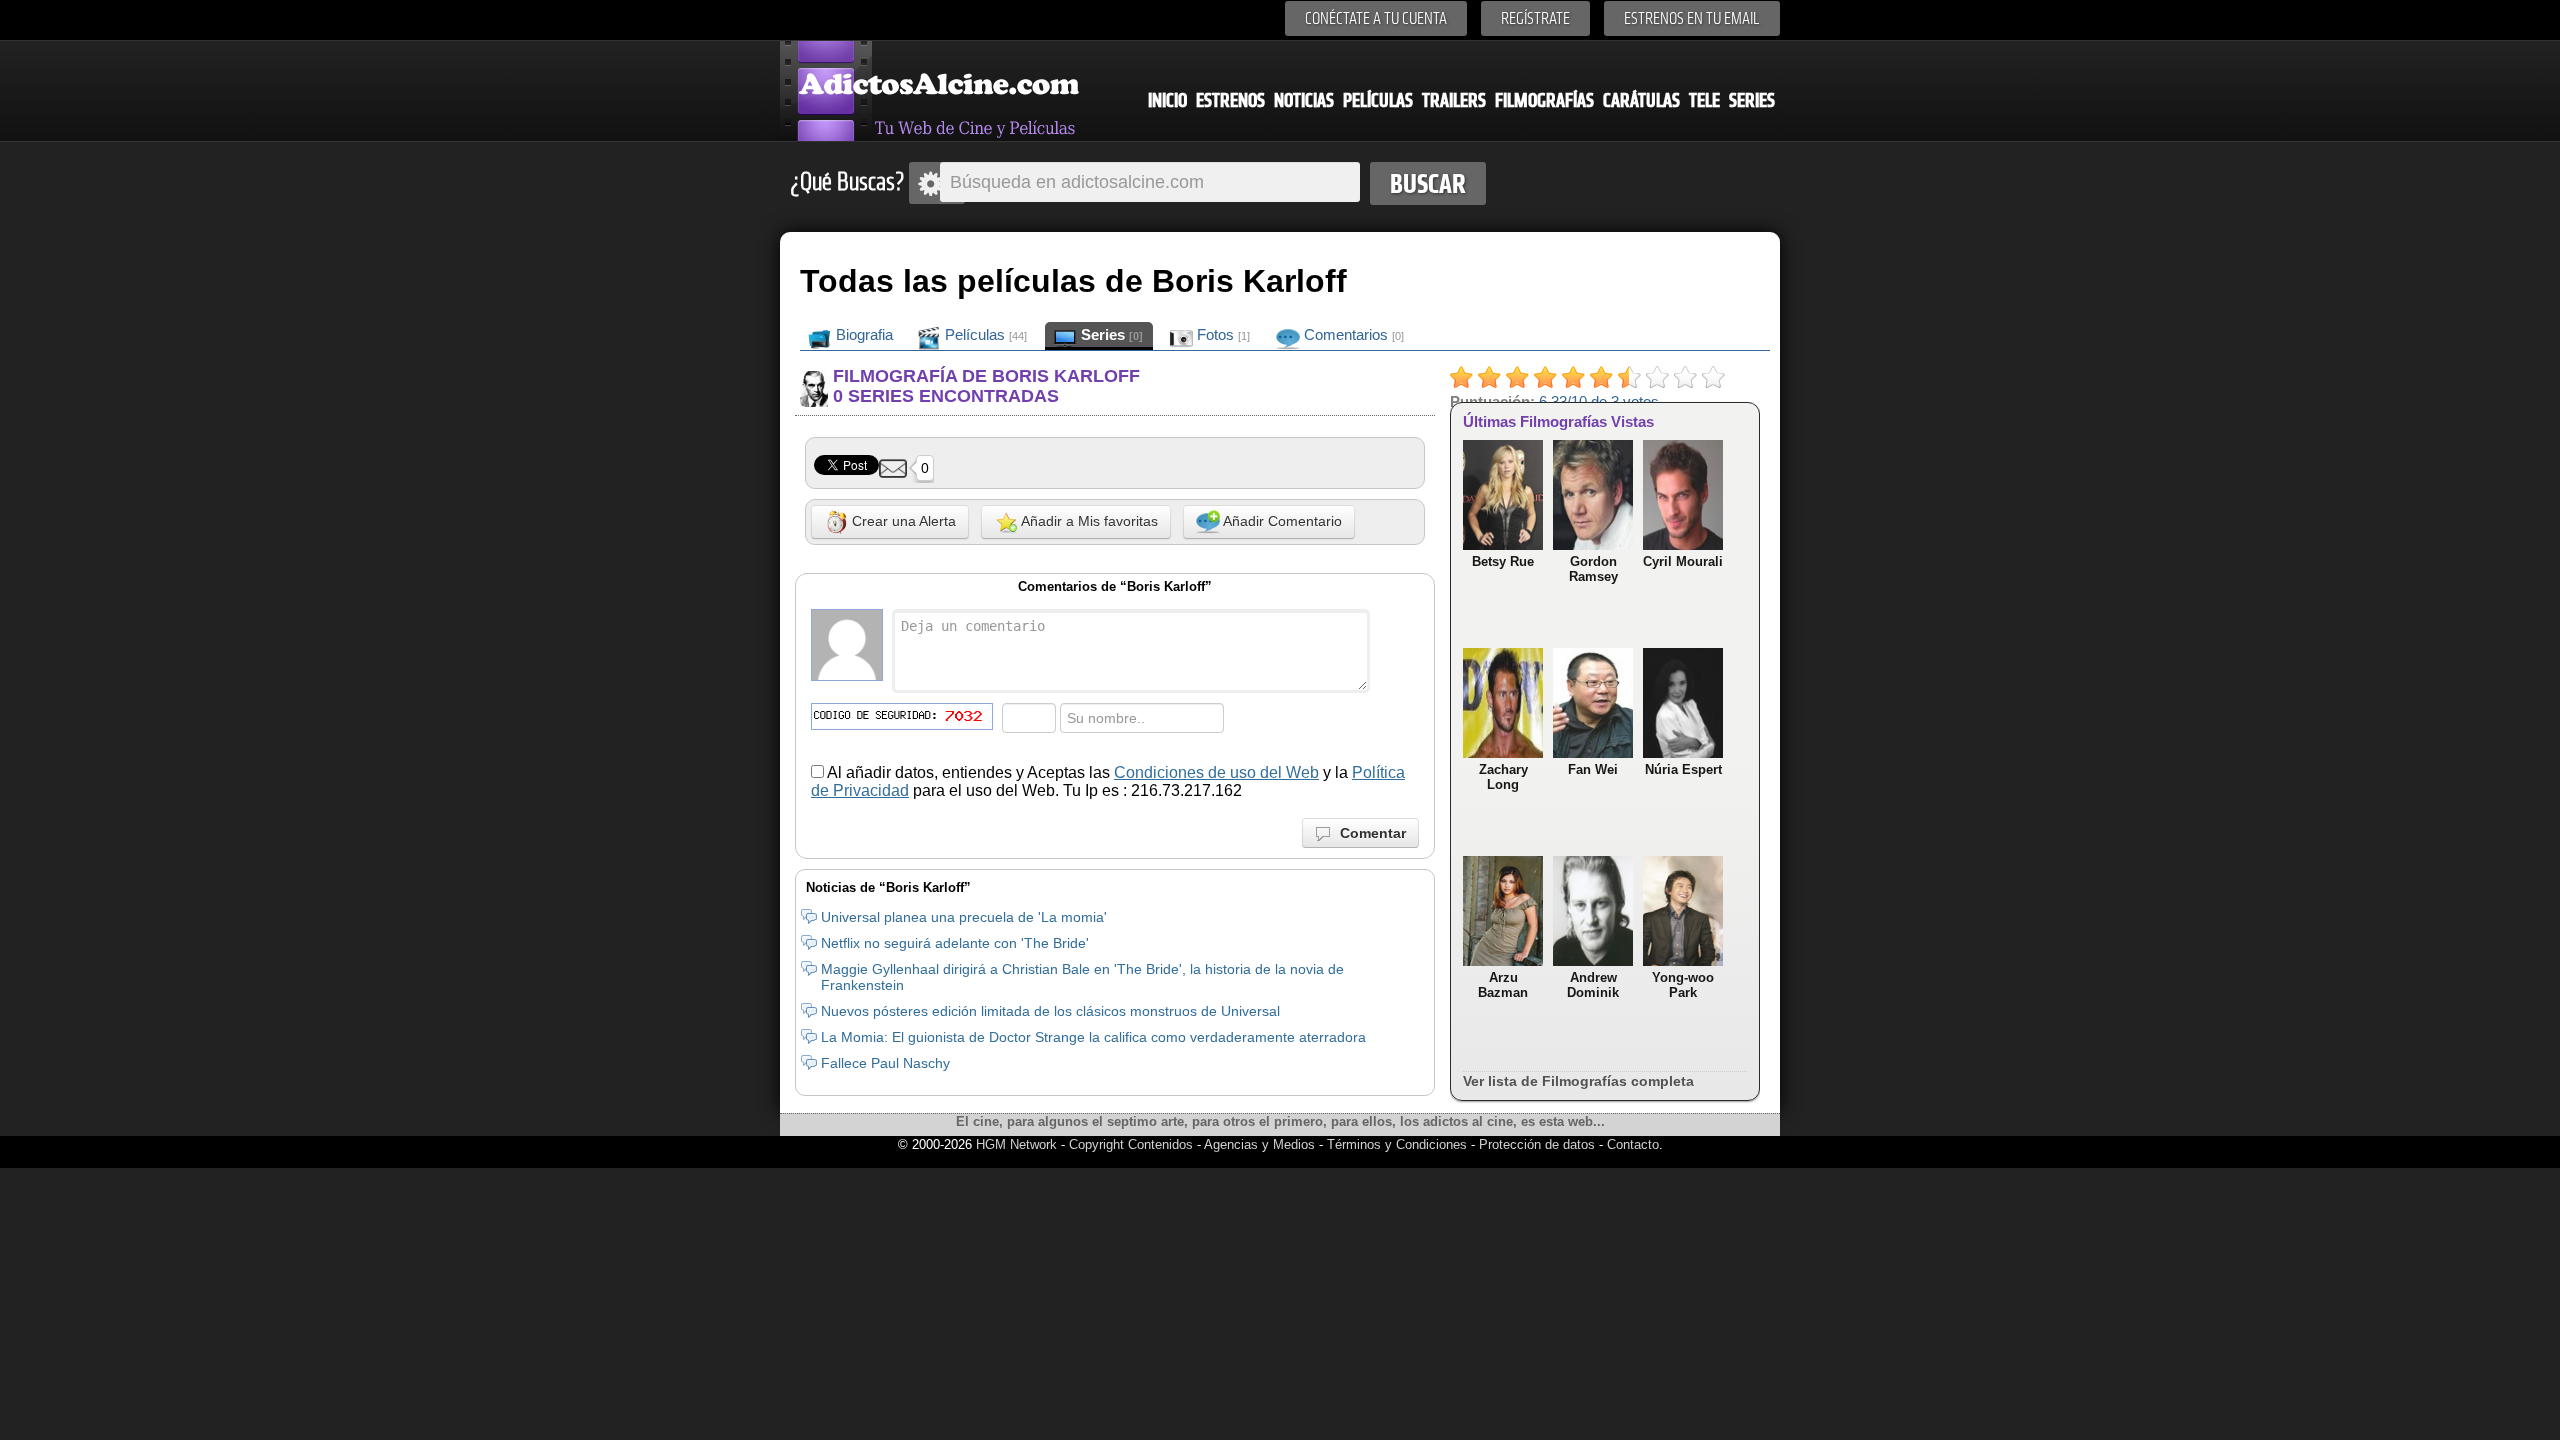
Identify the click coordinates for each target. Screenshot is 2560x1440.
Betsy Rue (1503, 561)
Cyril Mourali (1683, 561)
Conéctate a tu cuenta (1376, 18)
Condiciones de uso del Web (1216, 772)
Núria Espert (1683, 769)
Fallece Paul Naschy (885, 1063)
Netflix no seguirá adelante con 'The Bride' (955, 943)
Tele (1704, 100)
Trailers (1454, 100)
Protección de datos (1537, 1144)
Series (1752, 100)
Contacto (1633, 1144)
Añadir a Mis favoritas (1088, 521)
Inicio (1167, 100)
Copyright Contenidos (1131, 1144)
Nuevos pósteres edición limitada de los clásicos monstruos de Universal (1050, 1011)
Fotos (1221, 334)
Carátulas (1641, 100)
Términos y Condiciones (1399, 1144)
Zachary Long (1503, 777)
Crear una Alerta (902, 521)
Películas (1378, 100)
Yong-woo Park (1683, 985)
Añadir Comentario (1281, 521)
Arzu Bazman (1503, 985)
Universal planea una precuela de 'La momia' (964, 917)
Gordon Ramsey (1593, 569)
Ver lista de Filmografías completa (1578, 1081)
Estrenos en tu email (1692, 18)
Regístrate (1535, 18)
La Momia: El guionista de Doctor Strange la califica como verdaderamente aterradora (1093, 1037)
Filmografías (1544, 100)
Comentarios (1352, 334)
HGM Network (1016, 1144)
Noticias (1304, 100)
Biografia (862, 334)
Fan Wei (1593, 769)
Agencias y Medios (1259, 1144)
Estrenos (1230, 100)
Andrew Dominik (1593, 985)
